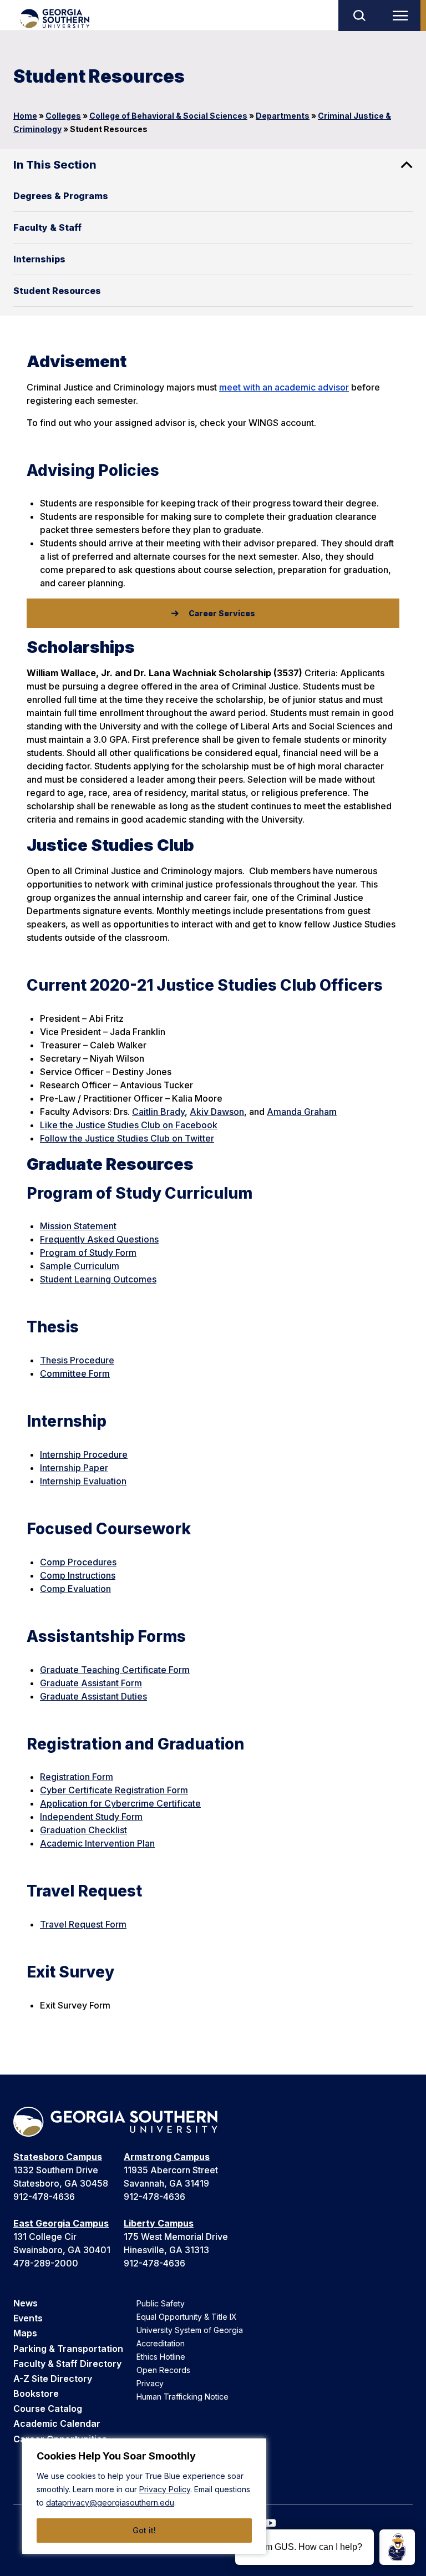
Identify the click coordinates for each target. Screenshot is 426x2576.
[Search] (359, 16)
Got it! (144, 2530)
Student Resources (57, 291)
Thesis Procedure (77, 1360)
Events (28, 2318)
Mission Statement (78, 1226)
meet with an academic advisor (284, 387)
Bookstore (36, 2394)
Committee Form (75, 1373)
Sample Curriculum (80, 1266)
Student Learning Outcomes (98, 1279)
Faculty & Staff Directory (67, 2364)
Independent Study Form (91, 1817)
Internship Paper (74, 1468)
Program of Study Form (88, 1252)
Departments (283, 116)
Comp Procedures (78, 1562)
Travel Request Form (83, 1924)
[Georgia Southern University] (54, 19)
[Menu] (403, 16)
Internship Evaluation (83, 1481)
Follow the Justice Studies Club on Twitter (127, 1138)
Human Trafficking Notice (182, 2397)
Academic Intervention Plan (97, 1843)
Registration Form (77, 1777)
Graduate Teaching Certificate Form (115, 1670)
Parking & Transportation (68, 2349)
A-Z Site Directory (53, 2379)
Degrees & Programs (61, 196)
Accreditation (161, 2343)
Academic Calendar (57, 2423)
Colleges (63, 116)
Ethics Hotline (161, 2357)
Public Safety (161, 2303)
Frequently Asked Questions (99, 1239)
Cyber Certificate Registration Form (114, 1790)
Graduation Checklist (83, 1830)
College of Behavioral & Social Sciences (168, 116)
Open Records (163, 2370)
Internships (39, 259)
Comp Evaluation (75, 1589)
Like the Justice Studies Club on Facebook (129, 1125)
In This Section (55, 165)
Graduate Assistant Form (91, 1683)
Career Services (222, 613)
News (26, 2303)
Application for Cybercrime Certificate (120, 1803)
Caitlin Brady (158, 1112)
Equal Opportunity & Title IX (187, 2317)
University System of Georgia (190, 2330)
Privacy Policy (165, 2489)
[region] (144, 2496)
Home (25, 116)
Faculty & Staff (47, 227)
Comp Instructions (78, 1575)
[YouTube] (271, 2523)
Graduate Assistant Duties (93, 1696)
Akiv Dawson (217, 1112)
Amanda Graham (302, 1112)
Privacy (150, 2383)
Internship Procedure (84, 1454)
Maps (25, 2333)
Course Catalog (48, 2408)
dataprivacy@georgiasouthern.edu (110, 2503)
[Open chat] (397, 2547)
